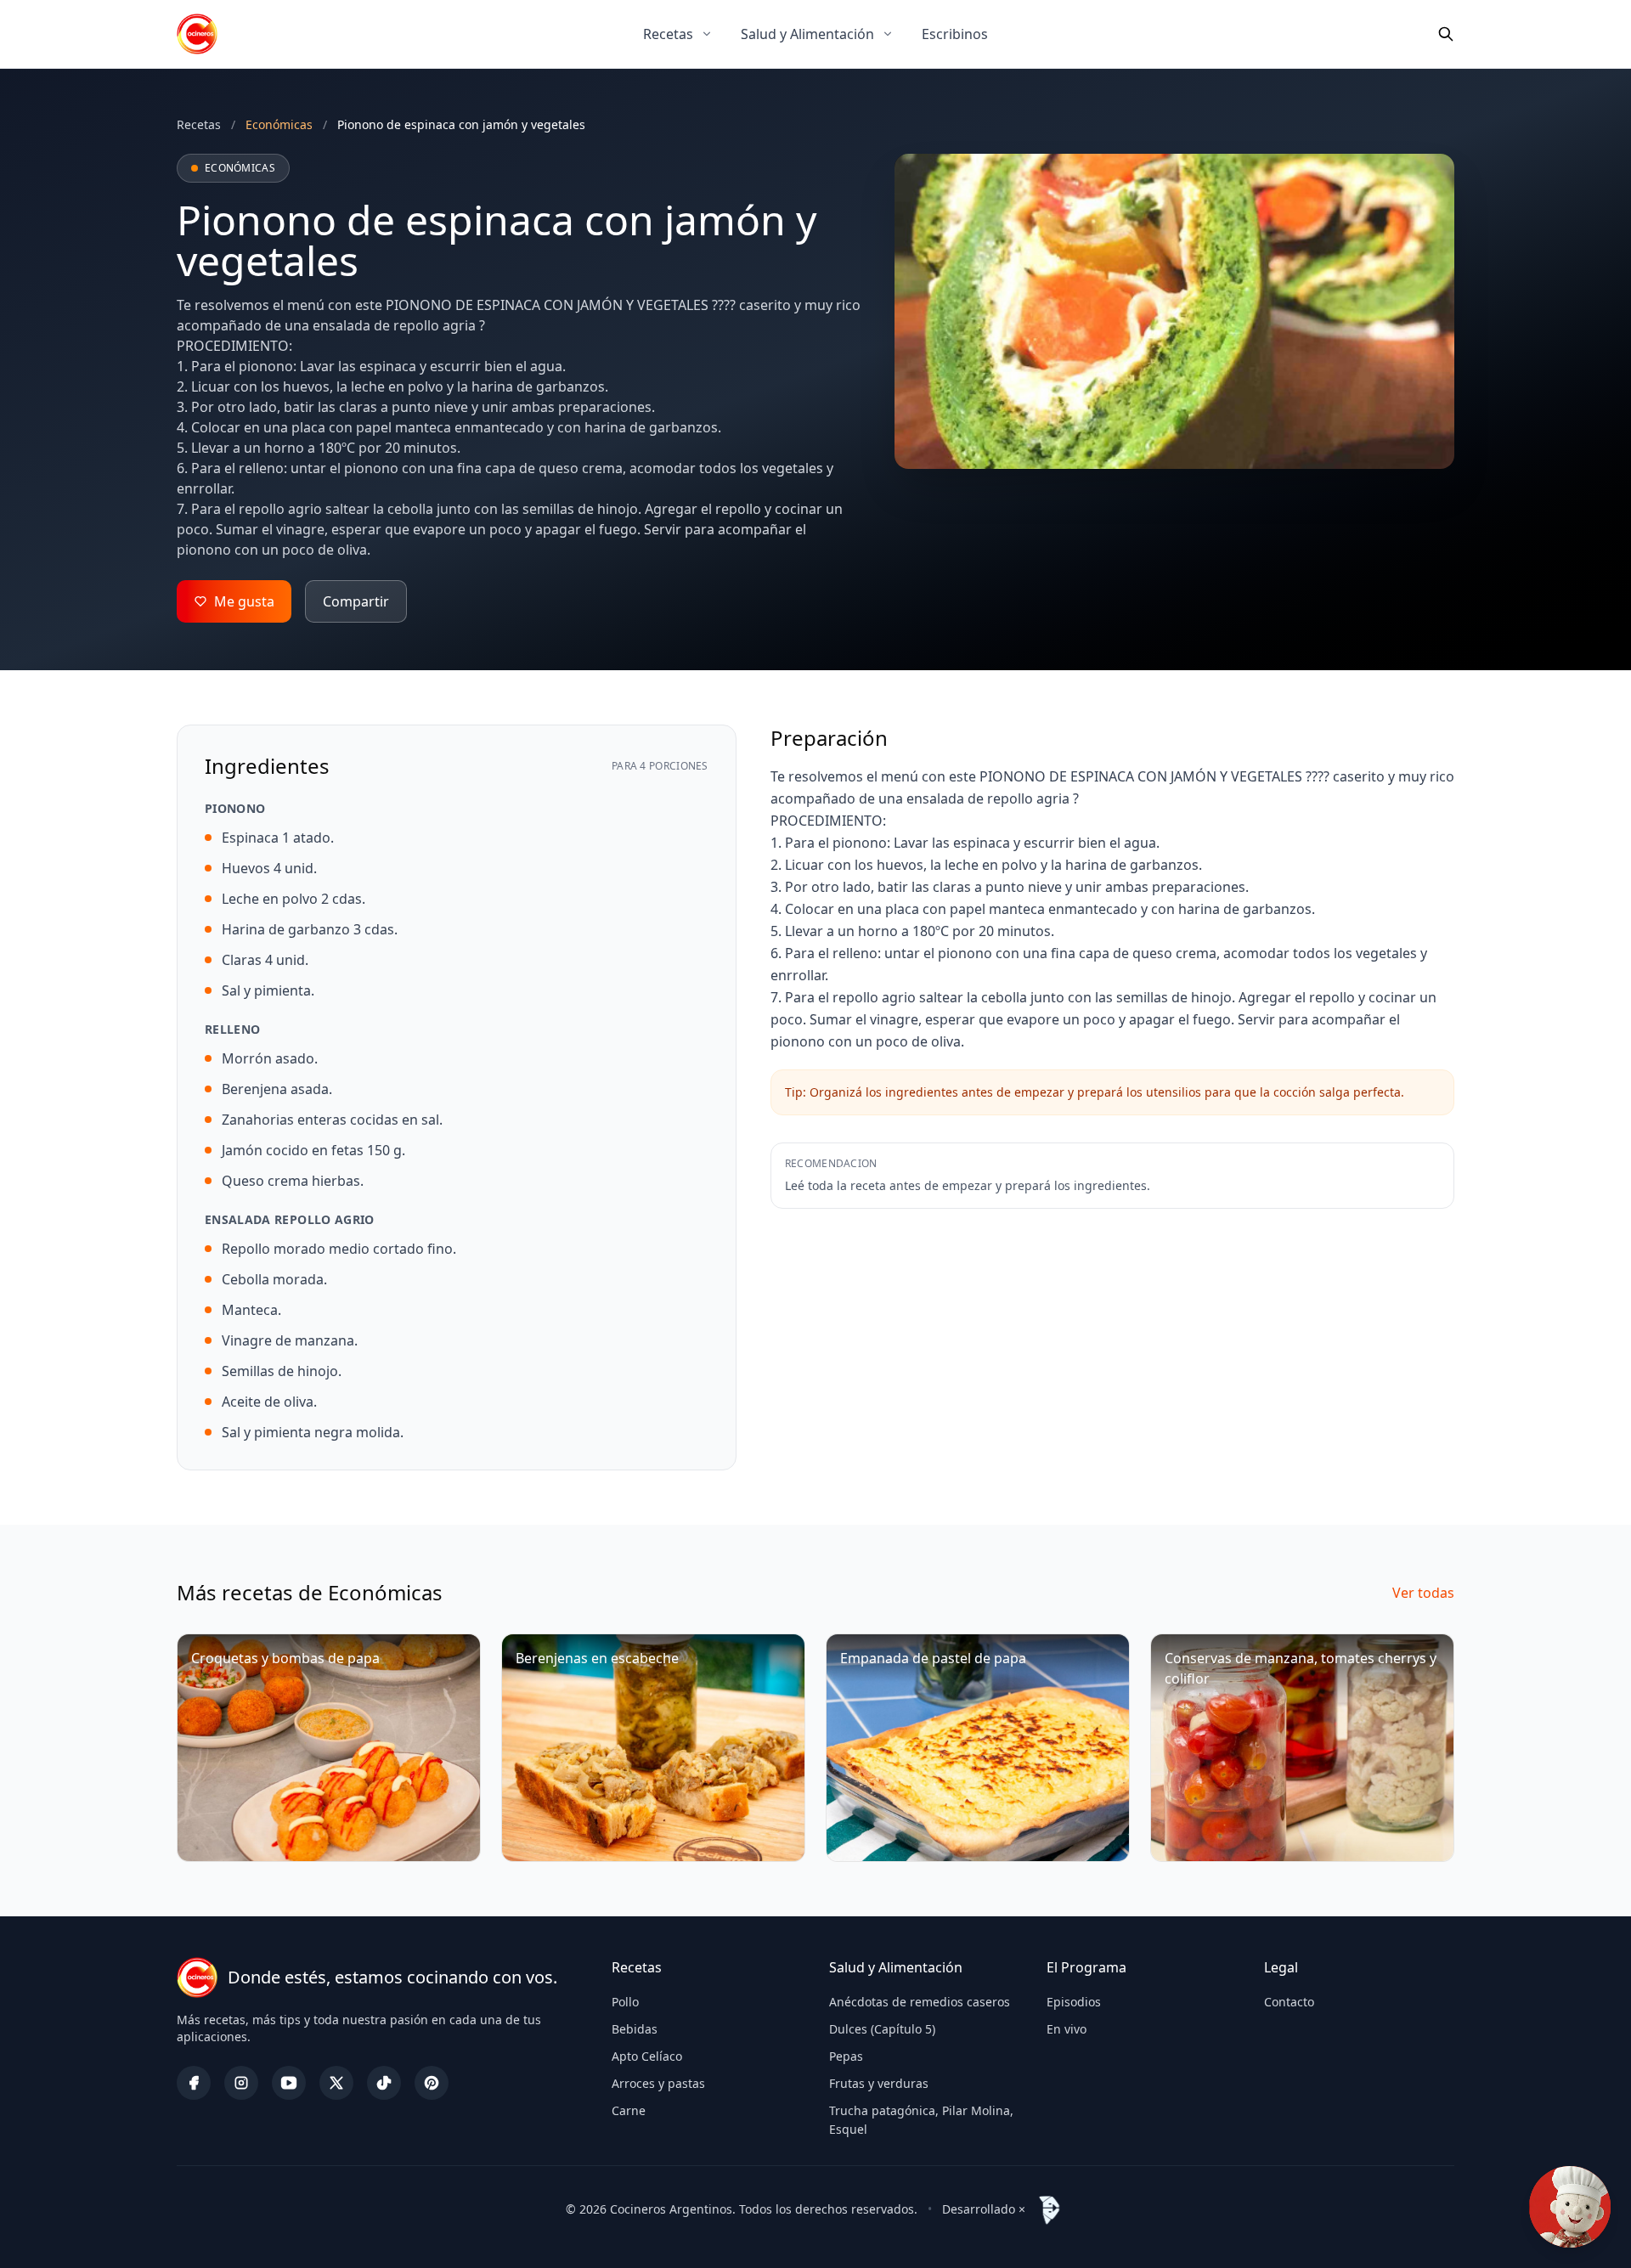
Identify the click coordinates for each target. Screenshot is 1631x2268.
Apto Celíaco (647, 2056)
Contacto (1289, 2002)
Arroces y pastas (658, 2083)
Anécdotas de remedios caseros (920, 2002)
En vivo (1067, 2029)
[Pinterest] (432, 2083)
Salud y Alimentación (807, 34)
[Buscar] (1446, 34)
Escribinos (955, 34)
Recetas (668, 34)
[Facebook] (194, 2083)
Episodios (1074, 2002)
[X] (336, 2083)
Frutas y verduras (879, 2083)
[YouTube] (289, 2083)
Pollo (625, 2002)
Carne (629, 2110)
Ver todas (1423, 1593)
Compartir (356, 601)
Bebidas (635, 2029)
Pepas (846, 2056)
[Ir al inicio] (197, 34)
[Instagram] (241, 2083)
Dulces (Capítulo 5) (882, 2029)
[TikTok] (384, 2083)
